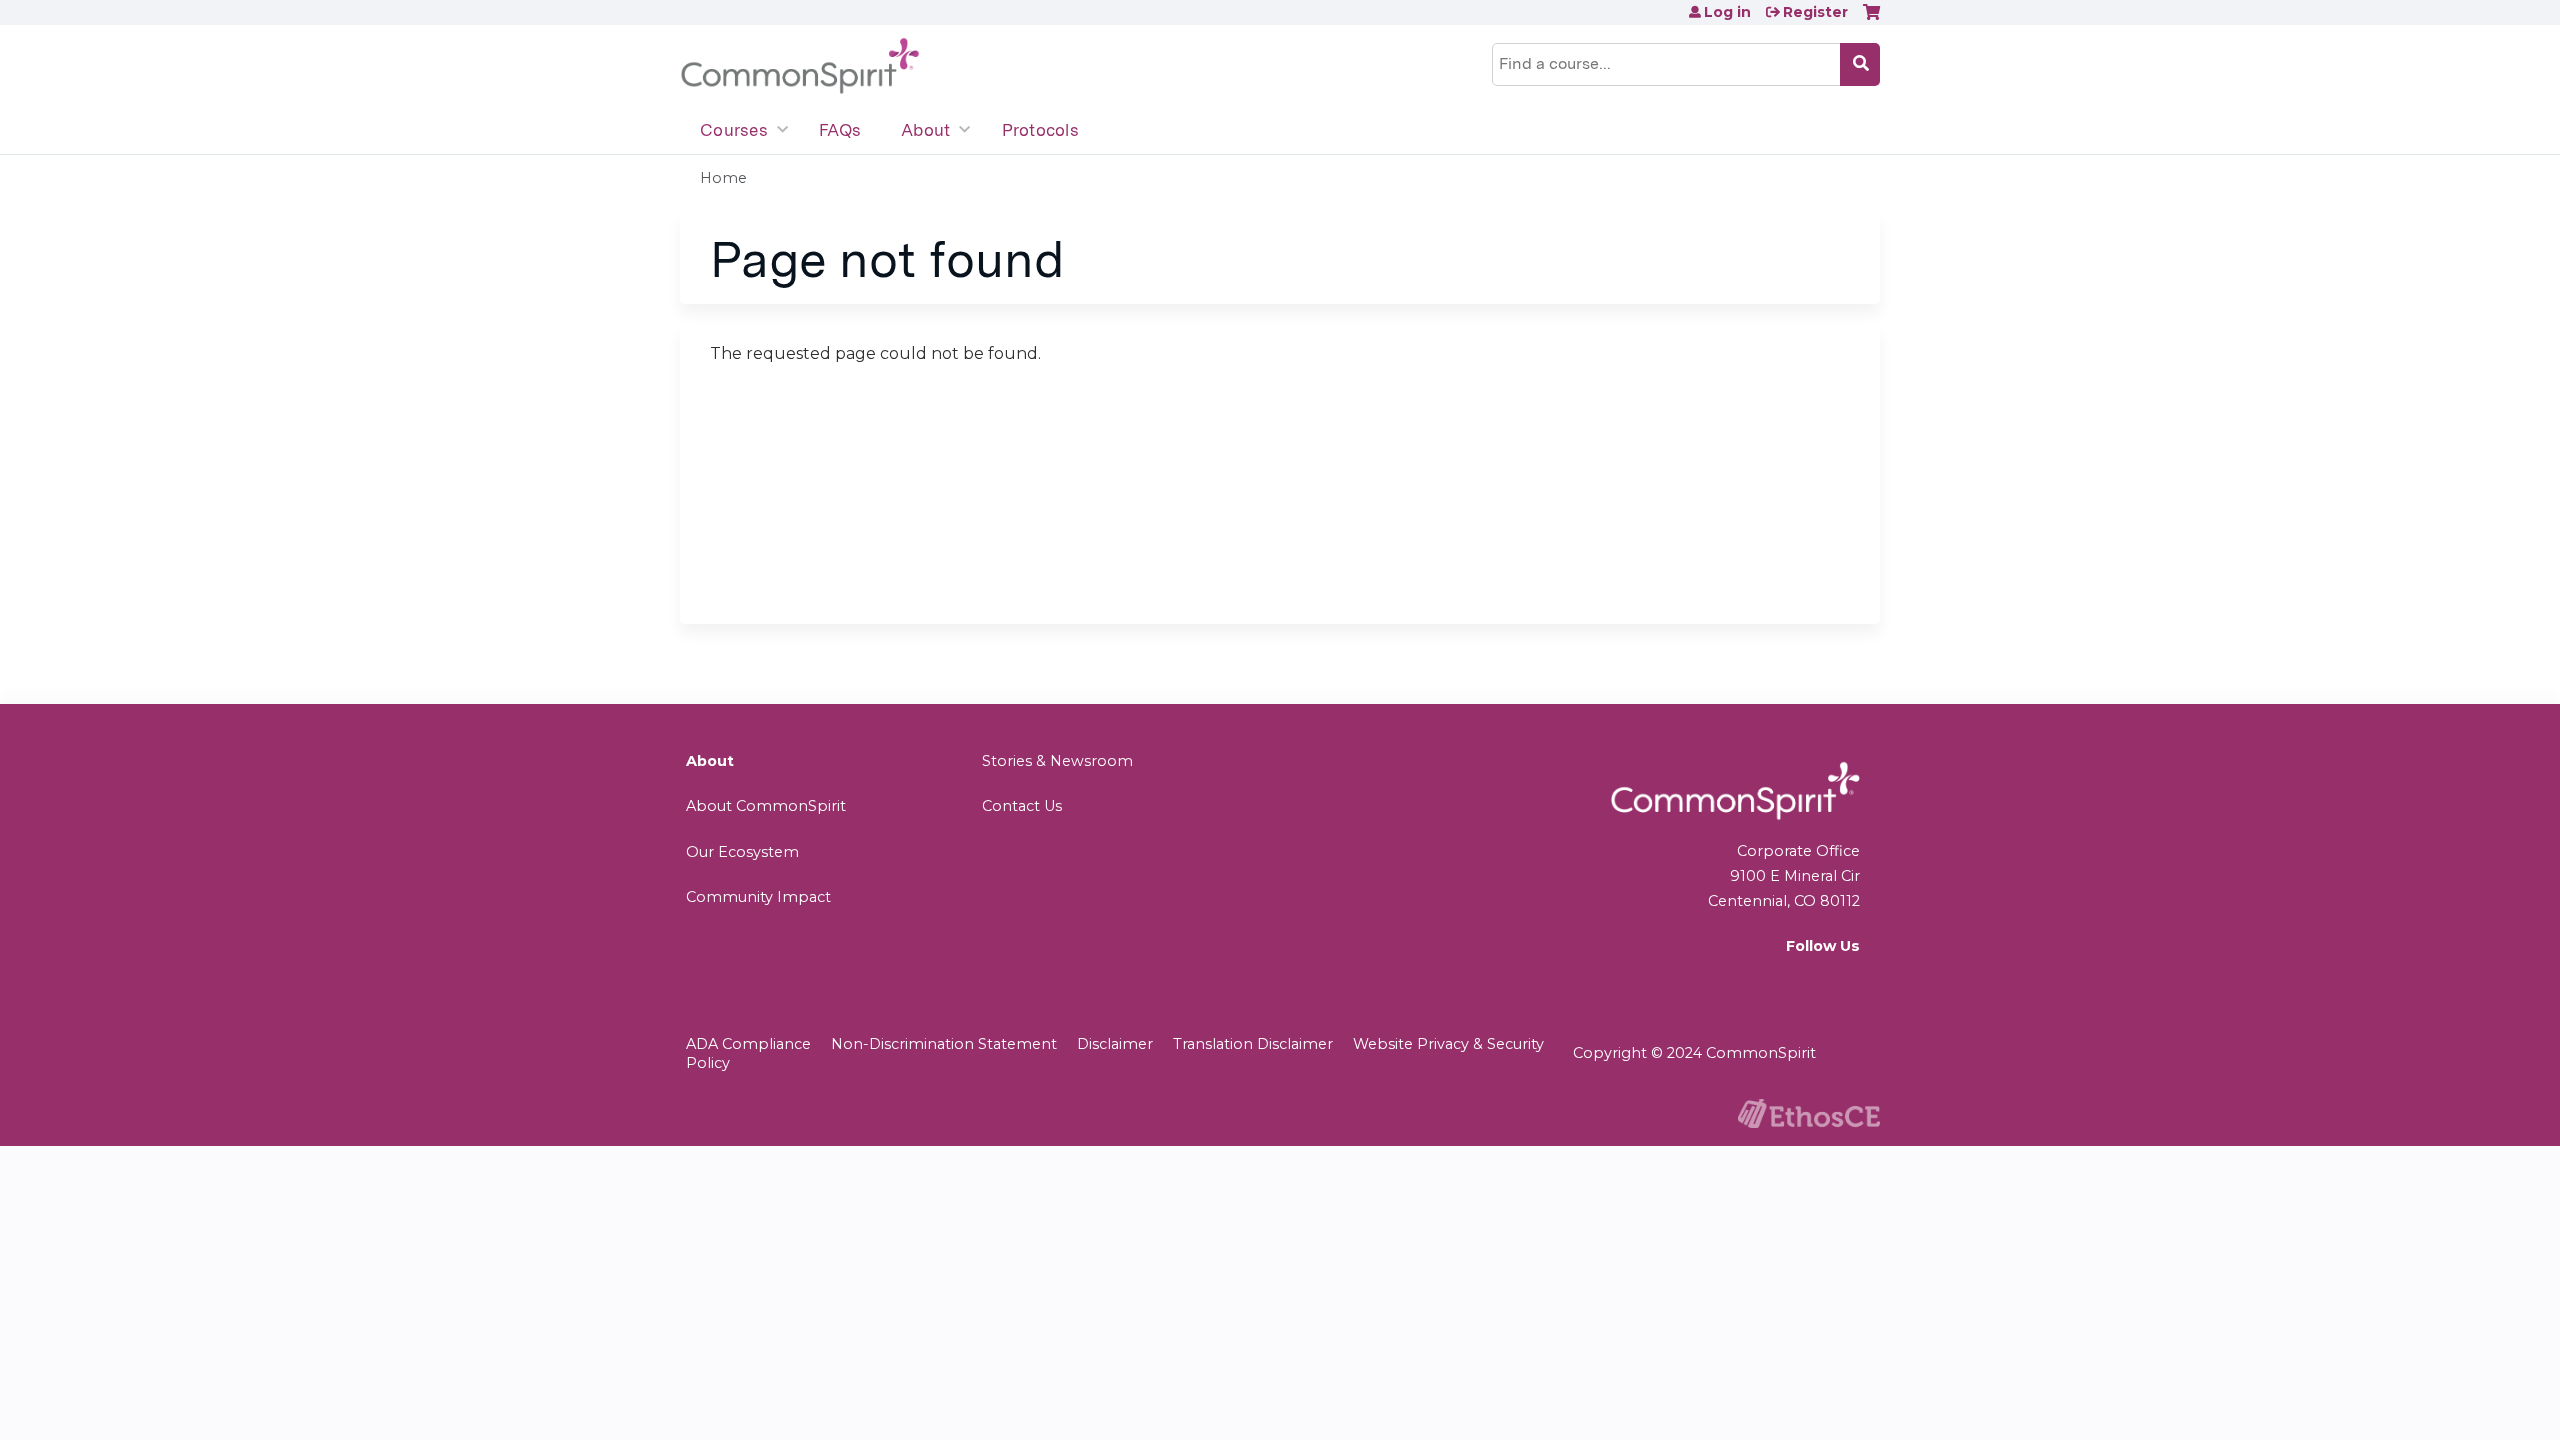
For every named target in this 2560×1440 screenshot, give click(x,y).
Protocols (1040, 130)
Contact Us (1022, 806)
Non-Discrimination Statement (944, 1044)
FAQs (840, 130)
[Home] (800, 66)
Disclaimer (1115, 1044)
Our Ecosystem (742, 852)
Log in (1727, 12)
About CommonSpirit (766, 806)
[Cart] (1871, 19)
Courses (734, 130)
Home (723, 178)
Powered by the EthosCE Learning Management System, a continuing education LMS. (1809, 1113)
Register (1815, 12)
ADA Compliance (748, 1044)
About (925, 130)
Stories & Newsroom (1057, 761)
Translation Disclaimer (1253, 1044)
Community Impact (758, 897)
